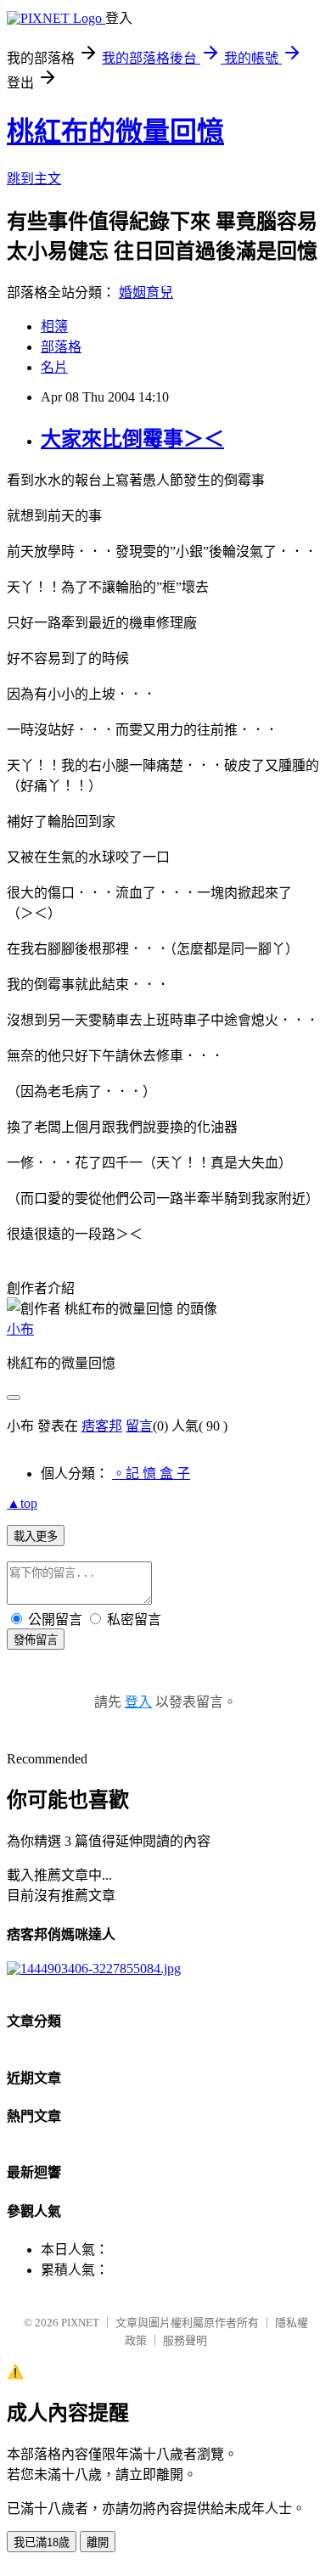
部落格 (61, 347)
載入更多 (36, 1536)
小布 (20, 1329)
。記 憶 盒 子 (151, 1474)
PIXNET (80, 2323)
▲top (22, 1503)
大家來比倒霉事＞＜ (132, 439)
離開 (98, 2542)
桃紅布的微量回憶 (115, 132)
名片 (54, 367)
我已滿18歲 (42, 2542)
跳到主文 (34, 179)
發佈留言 (36, 1640)
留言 (139, 1426)
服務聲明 (185, 2340)
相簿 (54, 326)
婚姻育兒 (146, 292)
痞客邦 (102, 1426)
